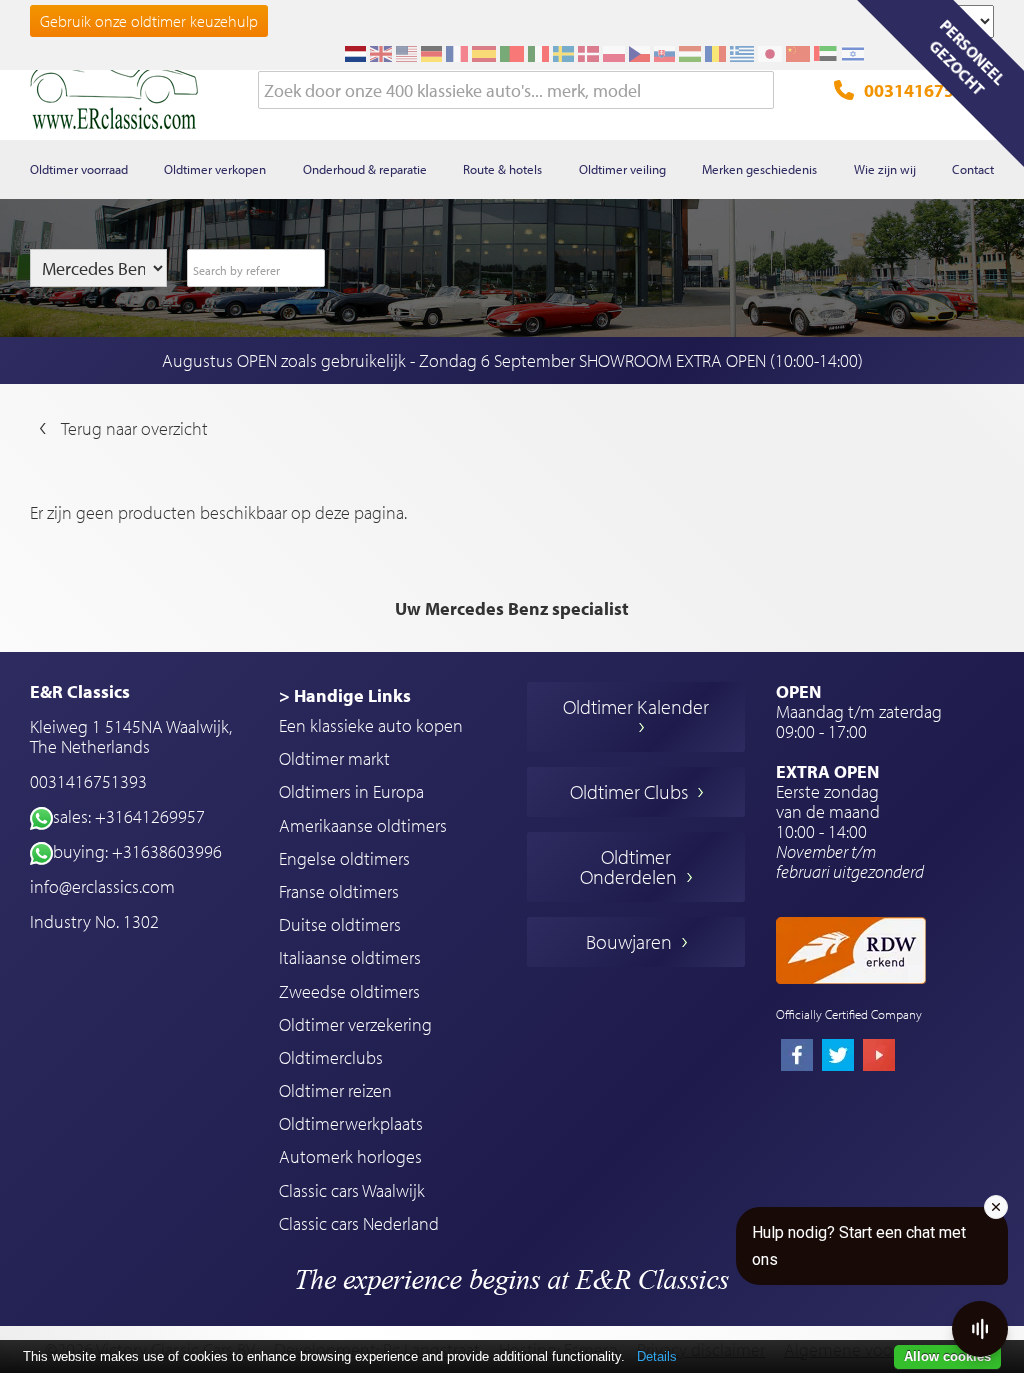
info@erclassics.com (102, 886)
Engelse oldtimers (344, 858)
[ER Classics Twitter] (838, 1057)
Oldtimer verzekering (355, 1024)
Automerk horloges (350, 1156)
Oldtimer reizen (335, 1090)
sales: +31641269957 (129, 816)
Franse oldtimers (339, 891)
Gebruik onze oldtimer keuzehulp (149, 21)
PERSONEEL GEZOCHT (967, 57)
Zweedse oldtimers (349, 991)
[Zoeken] (759, 91)
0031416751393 (929, 90)
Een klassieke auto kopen (371, 725)
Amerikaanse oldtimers (363, 825)
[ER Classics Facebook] (797, 1057)
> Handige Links (345, 695)
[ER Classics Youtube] (879, 1057)
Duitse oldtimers (340, 924)
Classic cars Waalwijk (352, 1190)
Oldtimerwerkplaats (351, 1123)
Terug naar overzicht (134, 428)
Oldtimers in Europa (351, 791)
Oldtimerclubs (331, 1057)
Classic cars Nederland (359, 1223)
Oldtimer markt (334, 758)
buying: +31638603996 (137, 851)
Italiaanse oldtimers (350, 957)
